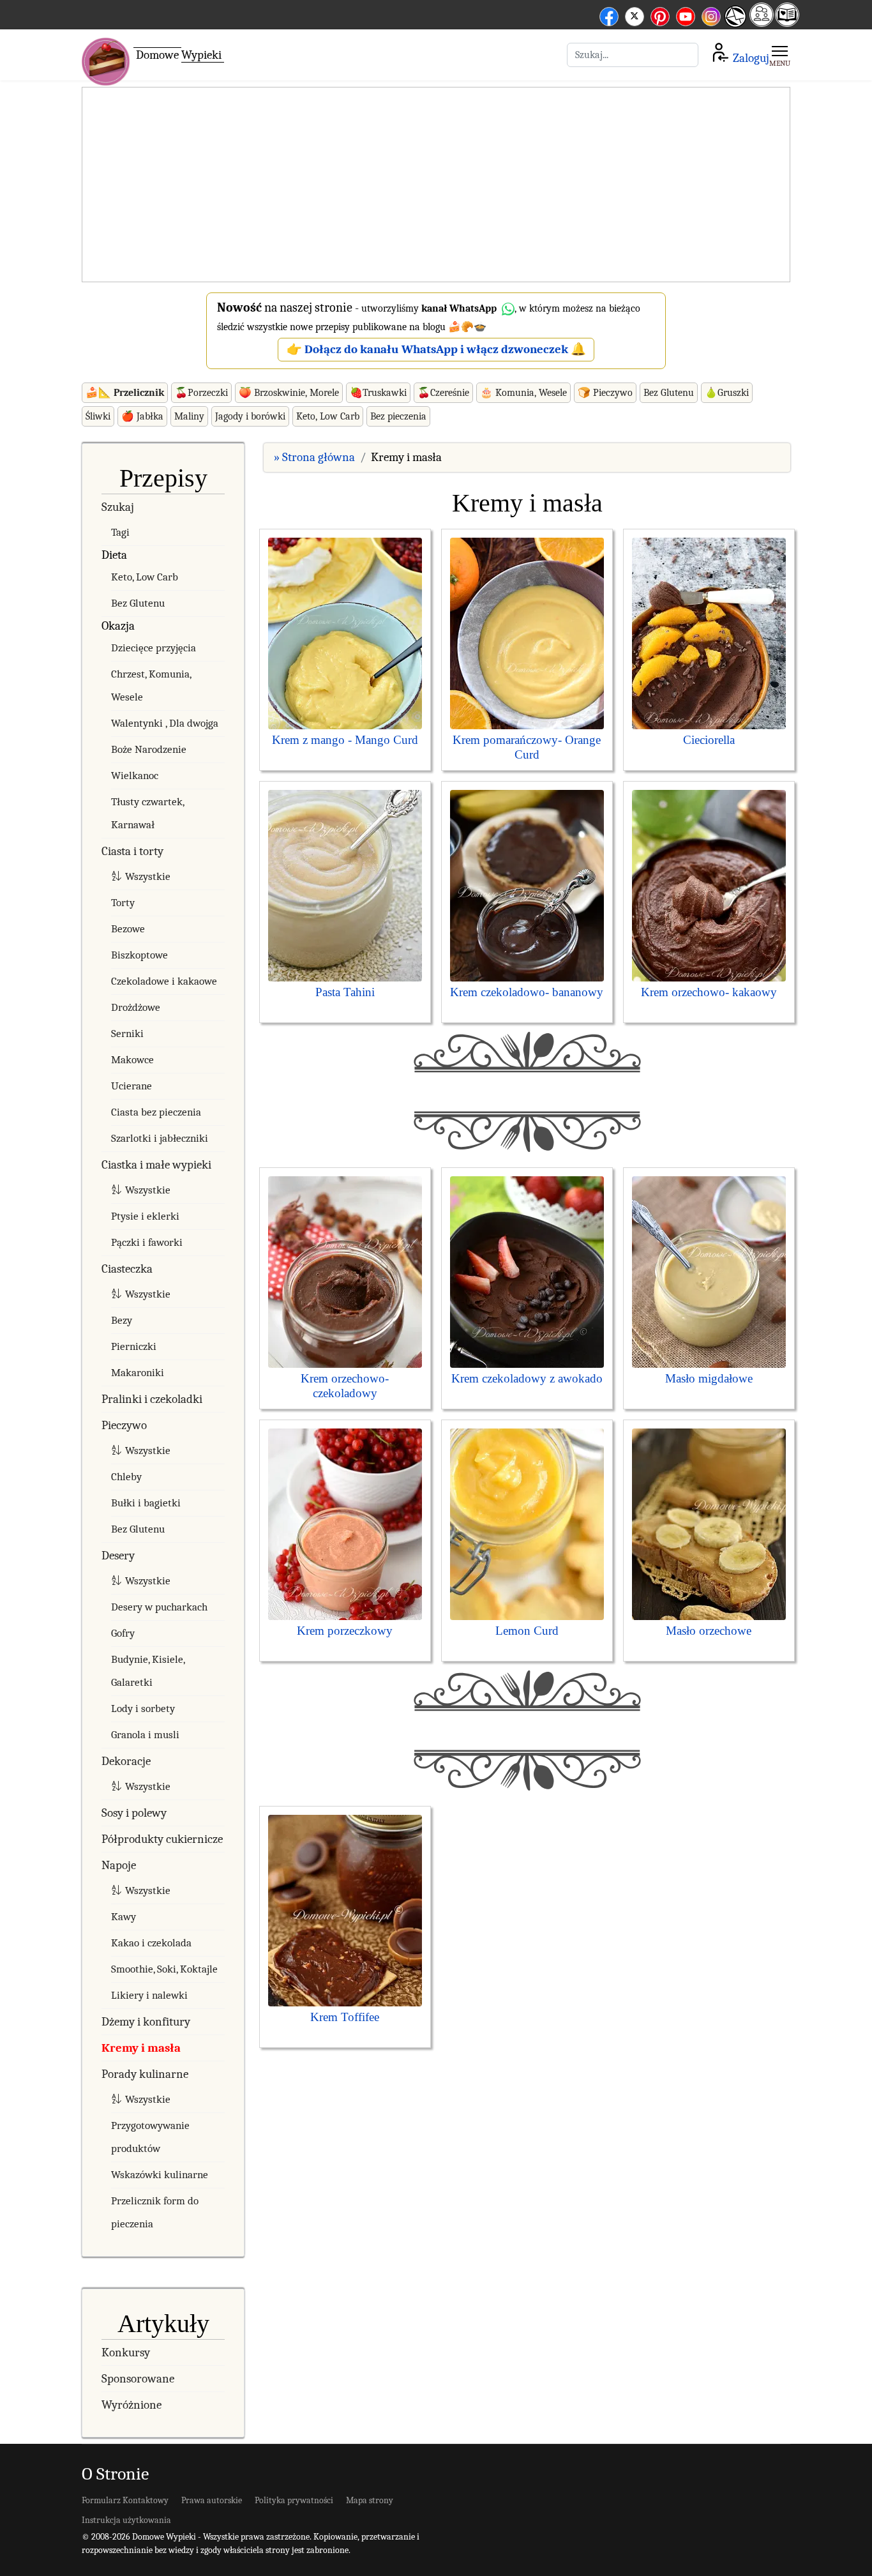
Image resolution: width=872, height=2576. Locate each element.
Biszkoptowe (139, 955)
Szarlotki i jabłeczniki (160, 1138)
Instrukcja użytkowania (126, 2520)
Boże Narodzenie (149, 749)
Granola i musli (145, 1735)
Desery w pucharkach (159, 1607)
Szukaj (118, 507)
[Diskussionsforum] (762, 23)
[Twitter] (635, 14)
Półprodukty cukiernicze (162, 1839)
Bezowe (128, 929)
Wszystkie (148, 876)
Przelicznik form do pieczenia (155, 2212)
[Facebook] (609, 14)
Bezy (122, 1320)
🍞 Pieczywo (605, 393)
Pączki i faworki (147, 1242)
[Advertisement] (436, 185)
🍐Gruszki (727, 393)
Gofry (123, 1633)
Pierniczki (134, 1346)
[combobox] (633, 55)
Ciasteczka (127, 1269)
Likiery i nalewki (149, 1995)
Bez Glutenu (669, 393)
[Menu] (780, 55)
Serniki (127, 1034)
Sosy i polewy (134, 1813)
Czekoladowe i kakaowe (164, 981)
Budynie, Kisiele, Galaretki (148, 1671)
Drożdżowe (136, 1007)
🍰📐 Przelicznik (125, 393)
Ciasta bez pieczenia (156, 1112)
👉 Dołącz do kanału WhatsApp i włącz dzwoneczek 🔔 (436, 349)
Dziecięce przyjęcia (154, 648)
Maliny (189, 416)
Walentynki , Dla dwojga (165, 723)
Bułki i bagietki (146, 1503)
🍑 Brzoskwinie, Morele (289, 393)
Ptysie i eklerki (145, 1216)
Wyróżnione (132, 2405)
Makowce (132, 1060)
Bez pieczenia (398, 416)
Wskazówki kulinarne (160, 2175)
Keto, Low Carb (328, 416)
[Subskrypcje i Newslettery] (735, 26)
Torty (123, 903)
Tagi (120, 532)
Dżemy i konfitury (146, 2022)
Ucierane (132, 1086)
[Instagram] (711, 14)
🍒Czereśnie (443, 393)
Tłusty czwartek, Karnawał (147, 813)
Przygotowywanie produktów (150, 2137)
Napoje (119, 1865)
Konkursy (126, 2352)
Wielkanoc (135, 776)
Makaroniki (138, 1373)
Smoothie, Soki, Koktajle (164, 1969)
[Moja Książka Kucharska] (787, 23)
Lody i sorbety (143, 1708)
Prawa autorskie (212, 2500)
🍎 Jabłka (142, 416)
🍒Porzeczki (201, 393)
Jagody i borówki (250, 416)
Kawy (124, 1917)
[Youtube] (686, 14)
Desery (118, 1556)
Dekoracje (126, 1761)
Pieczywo (124, 1425)
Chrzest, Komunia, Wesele (151, 686)
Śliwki (98, 416)
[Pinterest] (660, 14)
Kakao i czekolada (151, 1943)
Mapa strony (370, 2500)
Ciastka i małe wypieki (156, 1165)
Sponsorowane (138, 2379)
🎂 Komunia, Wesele (523, 393)
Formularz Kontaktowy (125, 2500)
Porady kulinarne (145, 2074)
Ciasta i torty (132, 851)
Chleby (126, 1477)
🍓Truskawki (378, 393)
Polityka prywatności (294, 2500)
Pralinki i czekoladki (152, 1399)
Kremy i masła (141, 2048)
